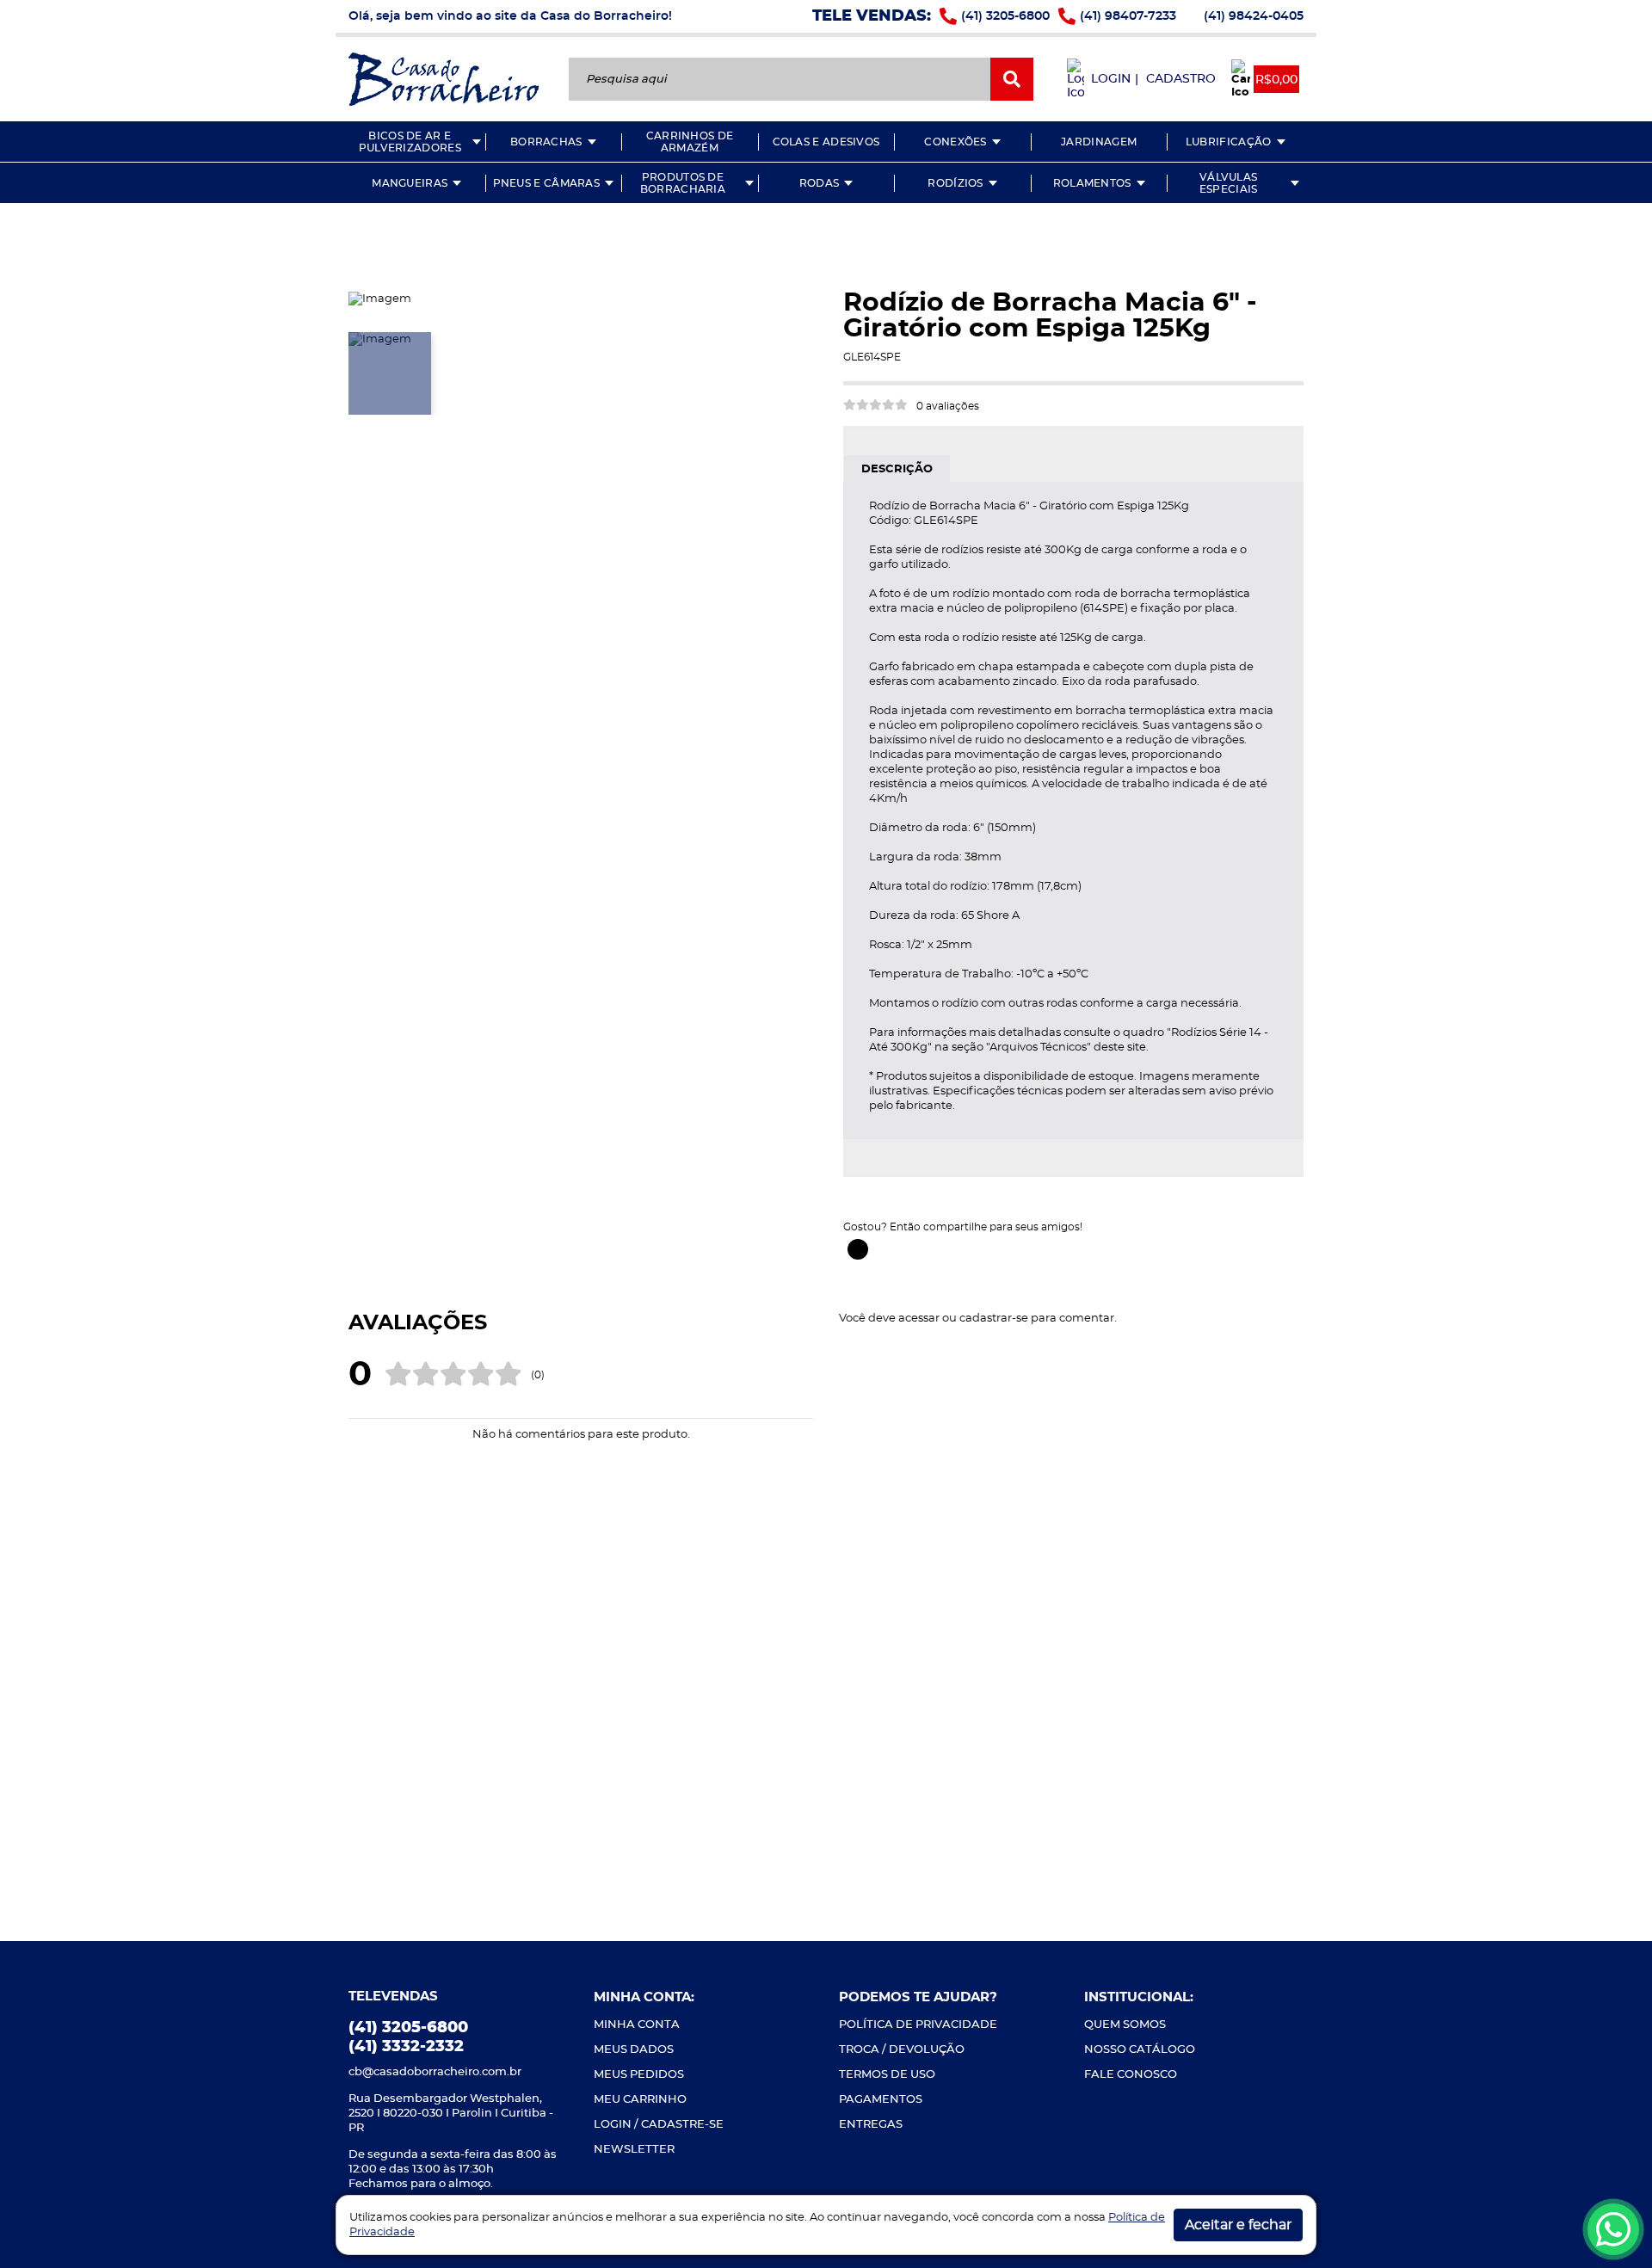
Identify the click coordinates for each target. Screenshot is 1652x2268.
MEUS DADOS (634, 2050)
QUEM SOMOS (1125, 2025)
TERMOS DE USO (887, 2075)
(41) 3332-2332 (406, 2047)
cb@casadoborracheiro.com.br (435, 2072)
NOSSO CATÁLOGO (1140, 2050)
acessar (919, 1319)
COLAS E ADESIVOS (826, 142)
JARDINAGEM (1099, 142)
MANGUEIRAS (410, 183)
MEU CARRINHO (640, 2100)
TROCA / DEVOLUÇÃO (902, 2050)
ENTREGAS (871, 2125)
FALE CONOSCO (1131, 2075)
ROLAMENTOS (1092, 183)
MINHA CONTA (637, 2025)
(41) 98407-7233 (1128, 16)
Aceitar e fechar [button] (1238, 2225)
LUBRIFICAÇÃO (1229, 142)
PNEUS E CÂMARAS (547, 183)
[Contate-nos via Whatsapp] (1613, 2229)
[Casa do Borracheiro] (444, 78)
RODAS (820, 183)
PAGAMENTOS (881, 2100)
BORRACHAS (546, 142)
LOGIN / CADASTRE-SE (659, 2125)
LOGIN (1111, 79)
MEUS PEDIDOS (639, 2075)
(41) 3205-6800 (1005, 16)
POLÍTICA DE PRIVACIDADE (918, 2025)
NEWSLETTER (634, 2150)
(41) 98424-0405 (1254, 16)
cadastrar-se (994, 1319)
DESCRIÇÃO (897, 469)
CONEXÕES (955, 142)
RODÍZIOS (955, 183)
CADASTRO (1181, 79)
